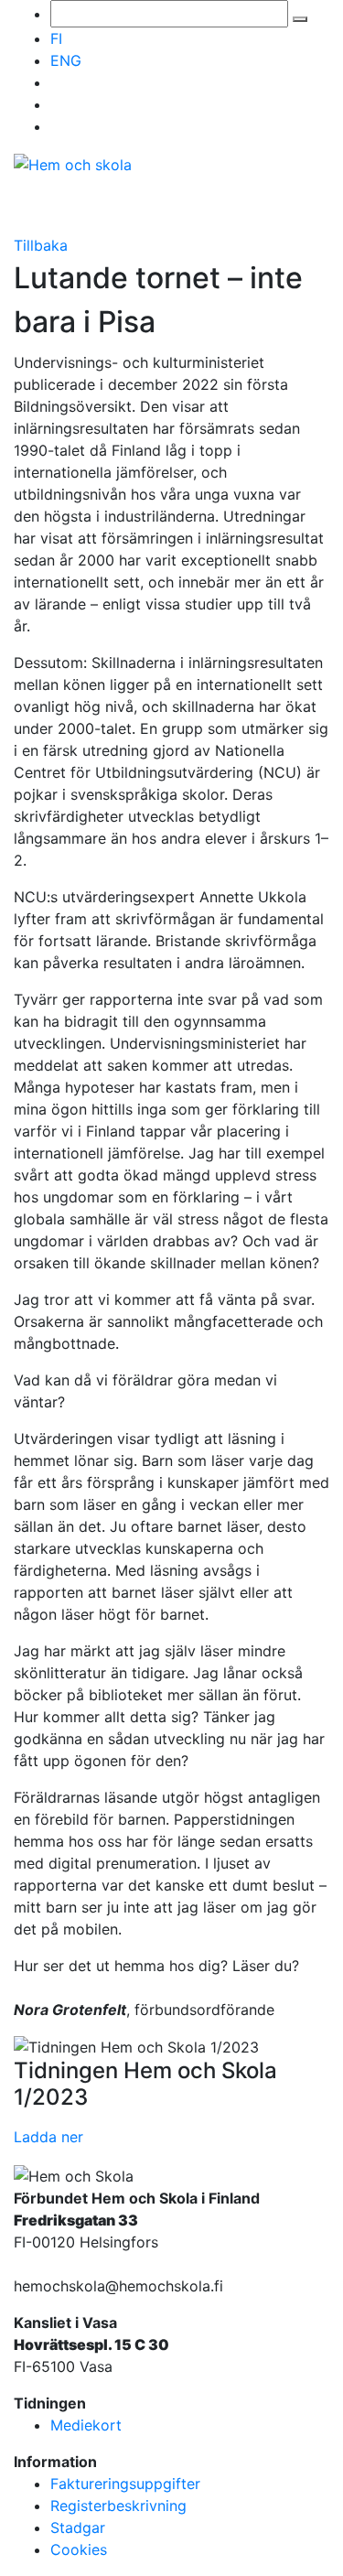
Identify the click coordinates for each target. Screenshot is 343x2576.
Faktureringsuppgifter (125, 2484)
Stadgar (78, 2527)
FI (56, 38)
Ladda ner (48, 2137)
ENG (66, 60)
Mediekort (86, 2425)
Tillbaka (41, 245)
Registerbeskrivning (118, 2506)
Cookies (79, 2549)
